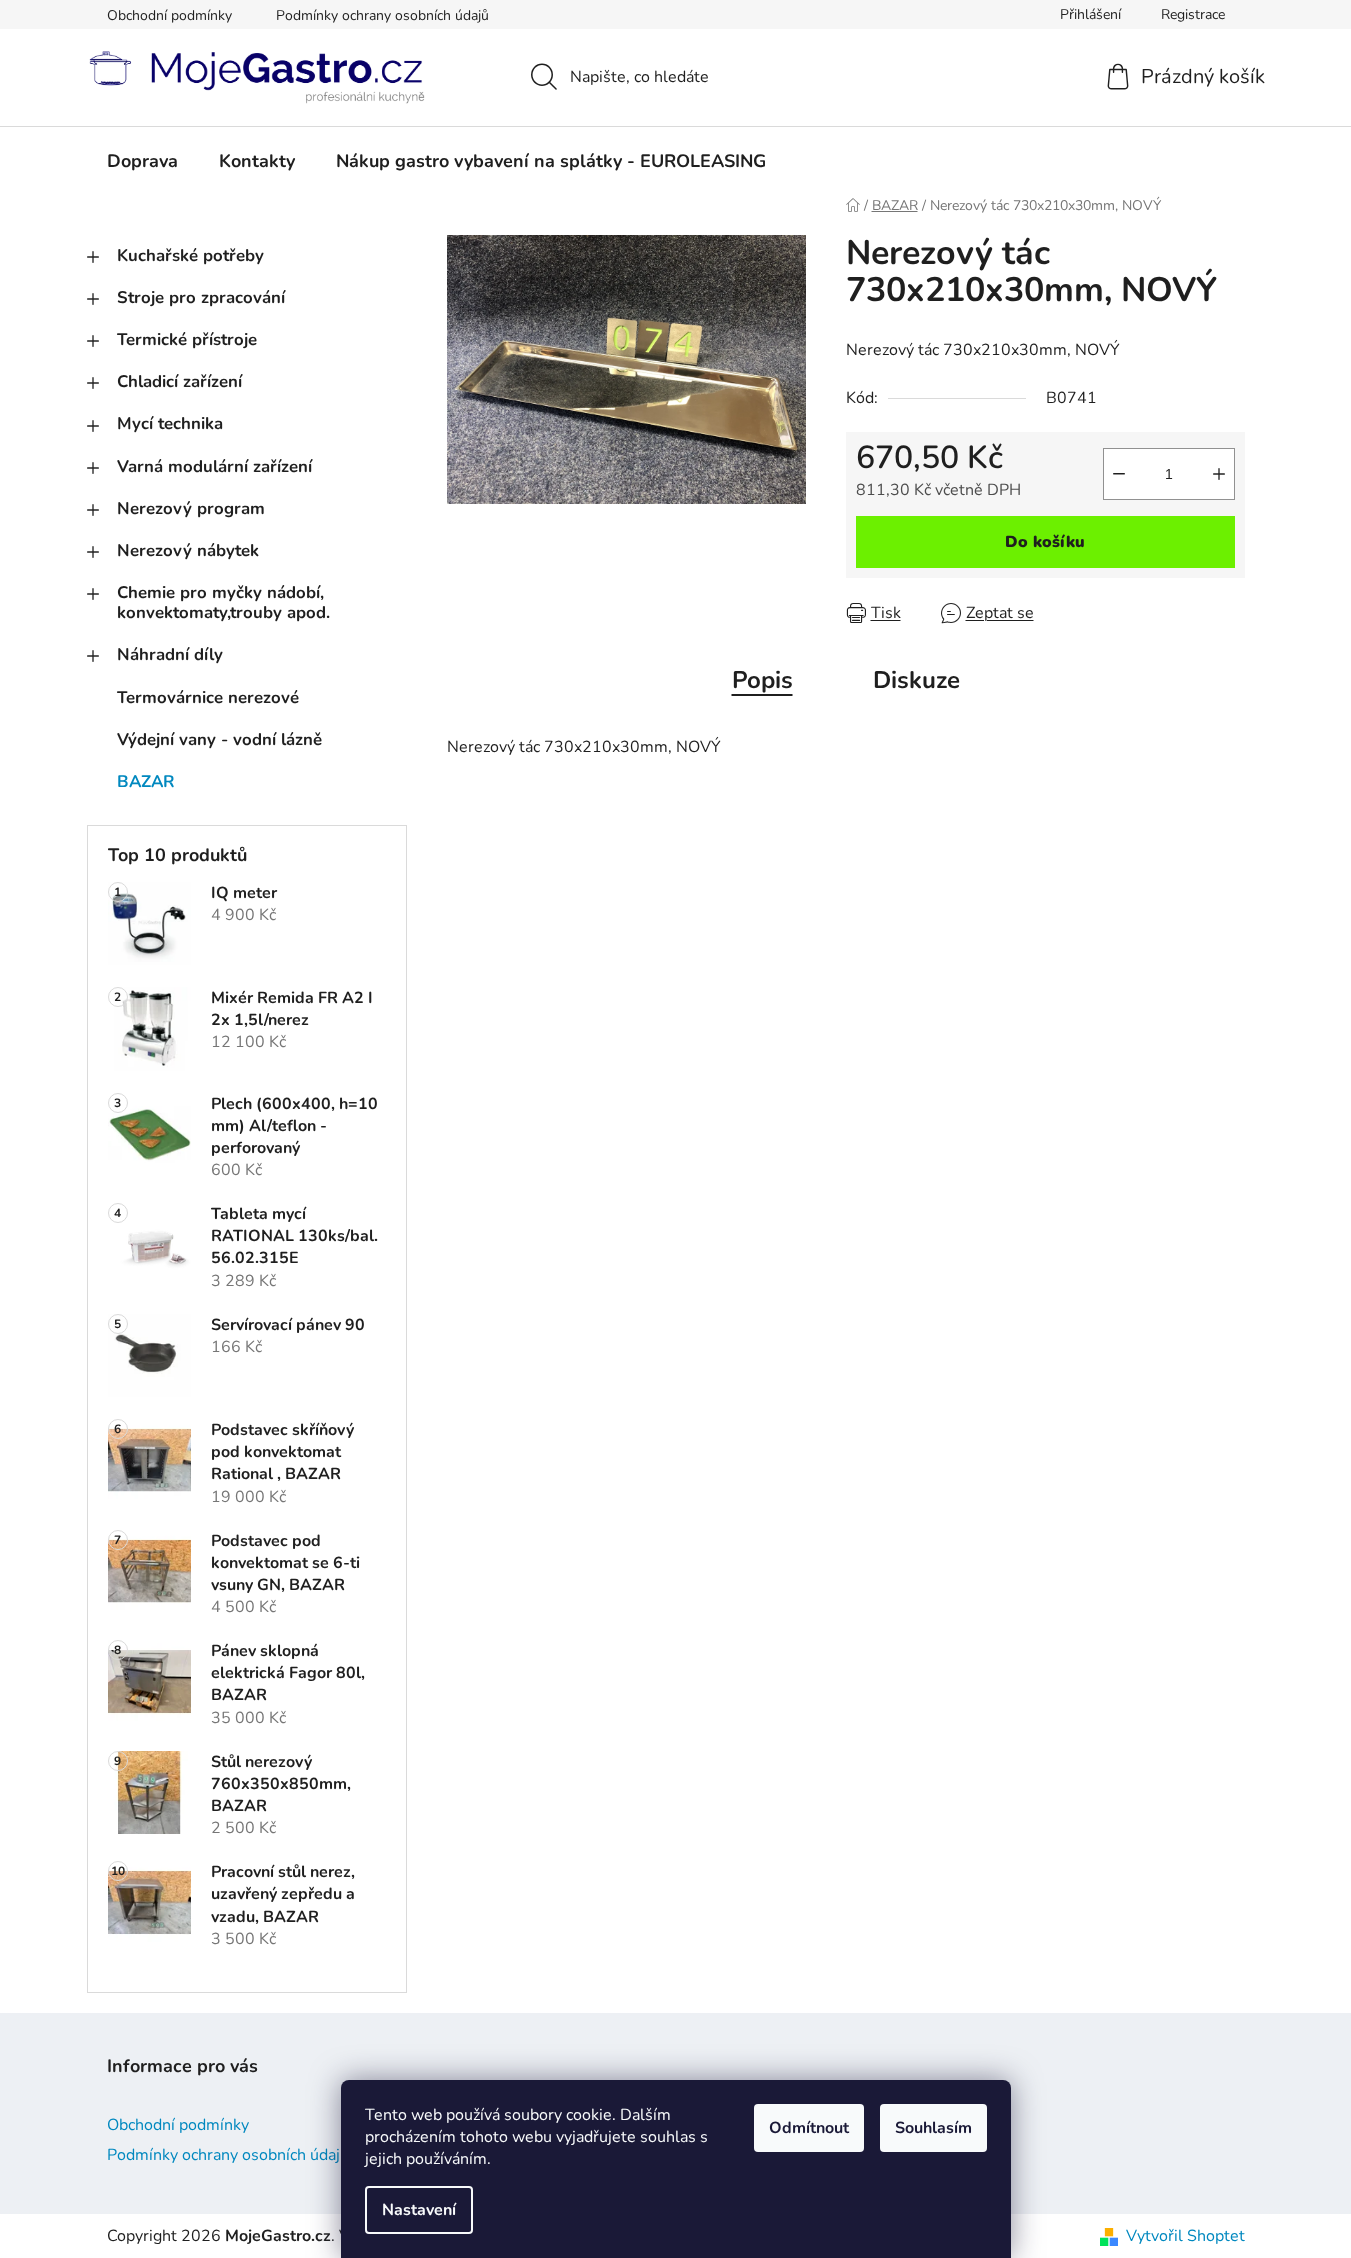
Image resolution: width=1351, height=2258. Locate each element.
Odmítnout (809, 2128)
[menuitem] (142, 161)
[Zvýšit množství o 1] (1219, 474)
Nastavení (419, 2210)
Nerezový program (191, 508)
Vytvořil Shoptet (1185, 2236)
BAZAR (146, 781)
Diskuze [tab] (916, 680)
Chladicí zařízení (179, 381)
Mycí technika (170, 423)
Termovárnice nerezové (208, 697)
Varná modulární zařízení (214, 466)
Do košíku (1045, 542)
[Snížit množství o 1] (1119, 474)
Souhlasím (933, 2128)
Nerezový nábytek (188, 550)
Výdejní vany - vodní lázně (219, 739)
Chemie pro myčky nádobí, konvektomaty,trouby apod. (223, 602)
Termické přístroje (187, 339)
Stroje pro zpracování (201, 297)
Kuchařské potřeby (190, 255)
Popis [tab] (762, 680)
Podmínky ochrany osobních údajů (382, 15)
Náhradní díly (170, 654)
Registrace (1193, 14)
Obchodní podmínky (169, 15)
